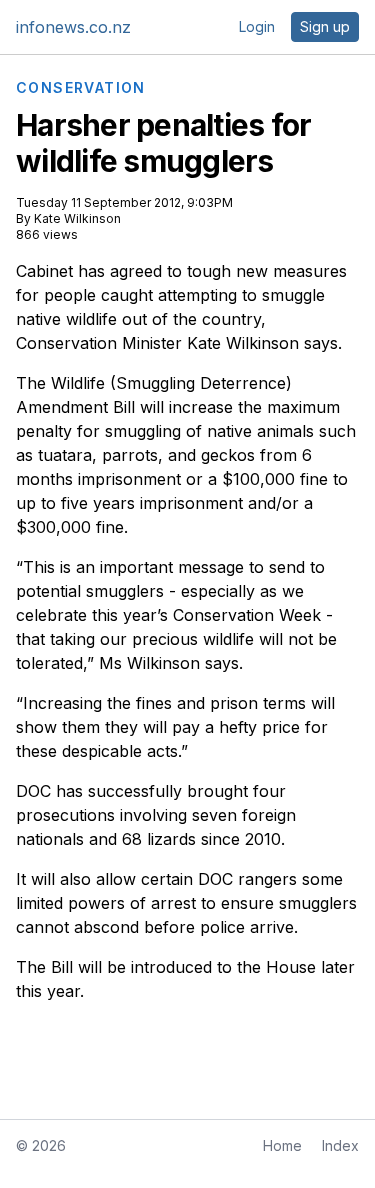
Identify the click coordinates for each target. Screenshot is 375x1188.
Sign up (325, 26)
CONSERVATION (81, 88)
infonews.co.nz (73, 27)
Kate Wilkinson (77, 218)
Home (282, 1145)
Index (340, 1145)
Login (257, 26)
